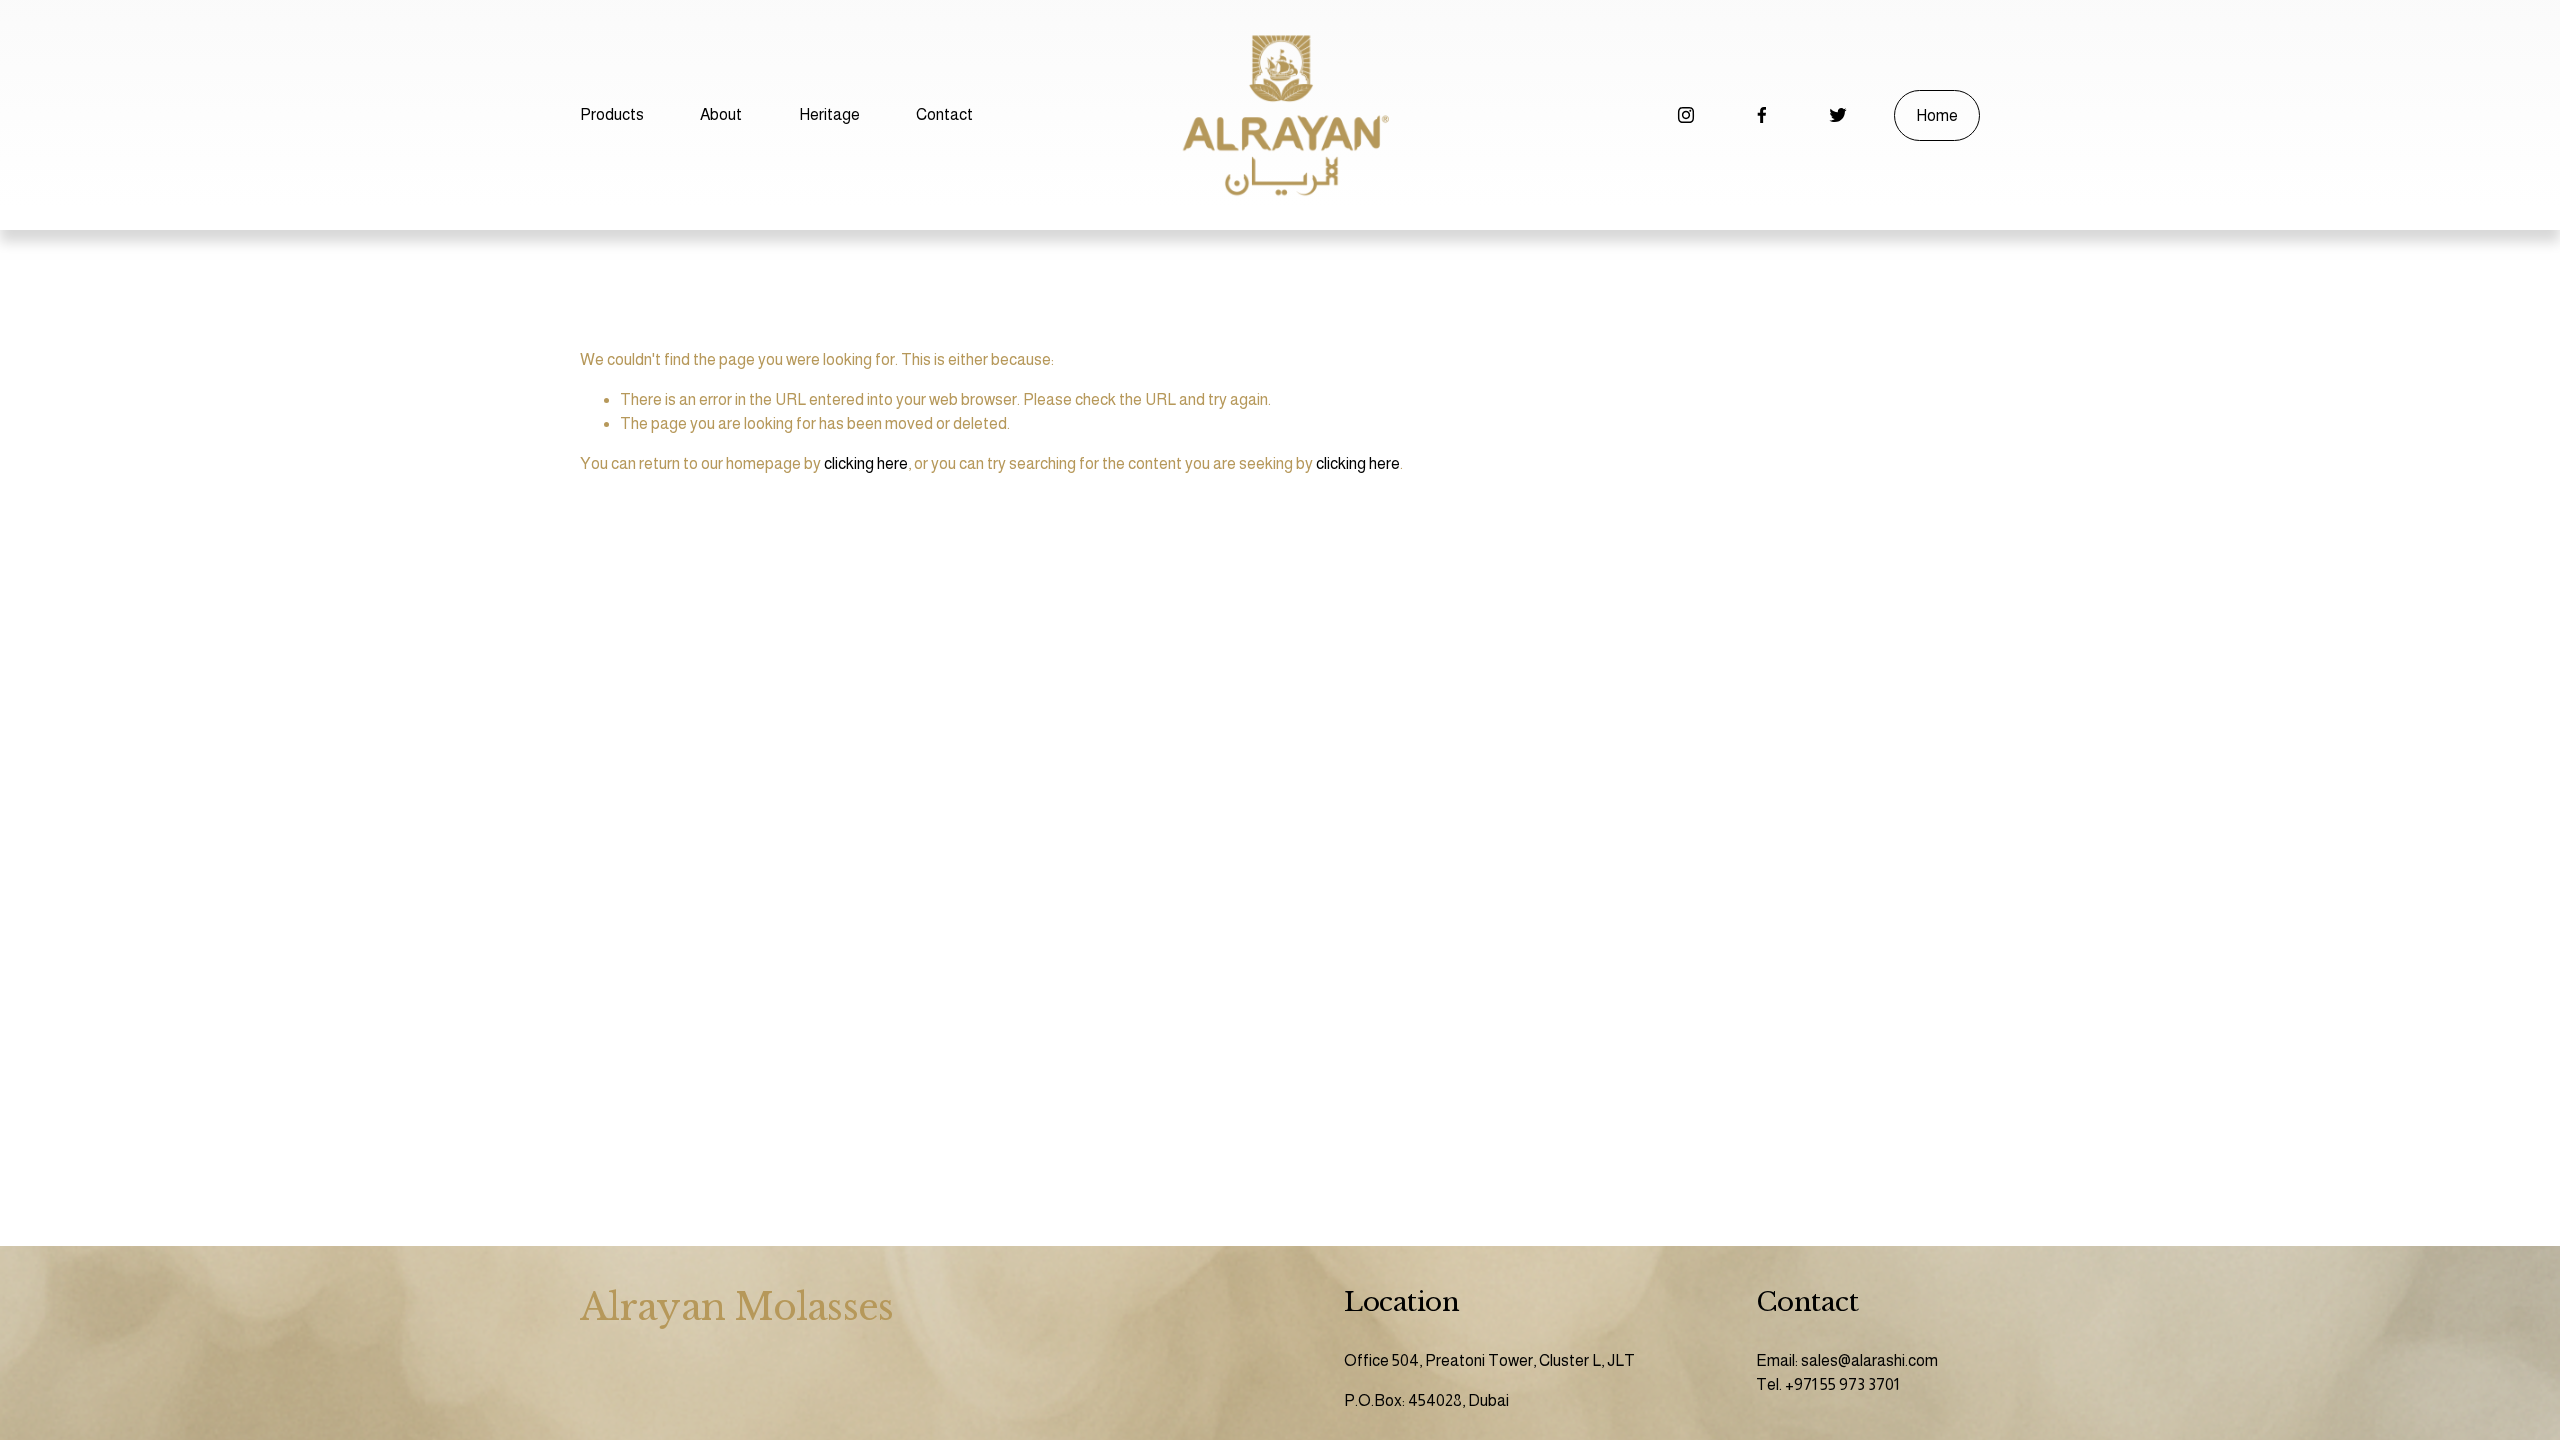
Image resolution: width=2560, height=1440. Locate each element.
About (721, 114)
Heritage (829, 114)
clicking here (866, 463)
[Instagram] (1686, 115)
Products (612, 114)
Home (1937, 115)
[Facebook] (1762, 115)
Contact (944, 114)
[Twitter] (1838, 115)
